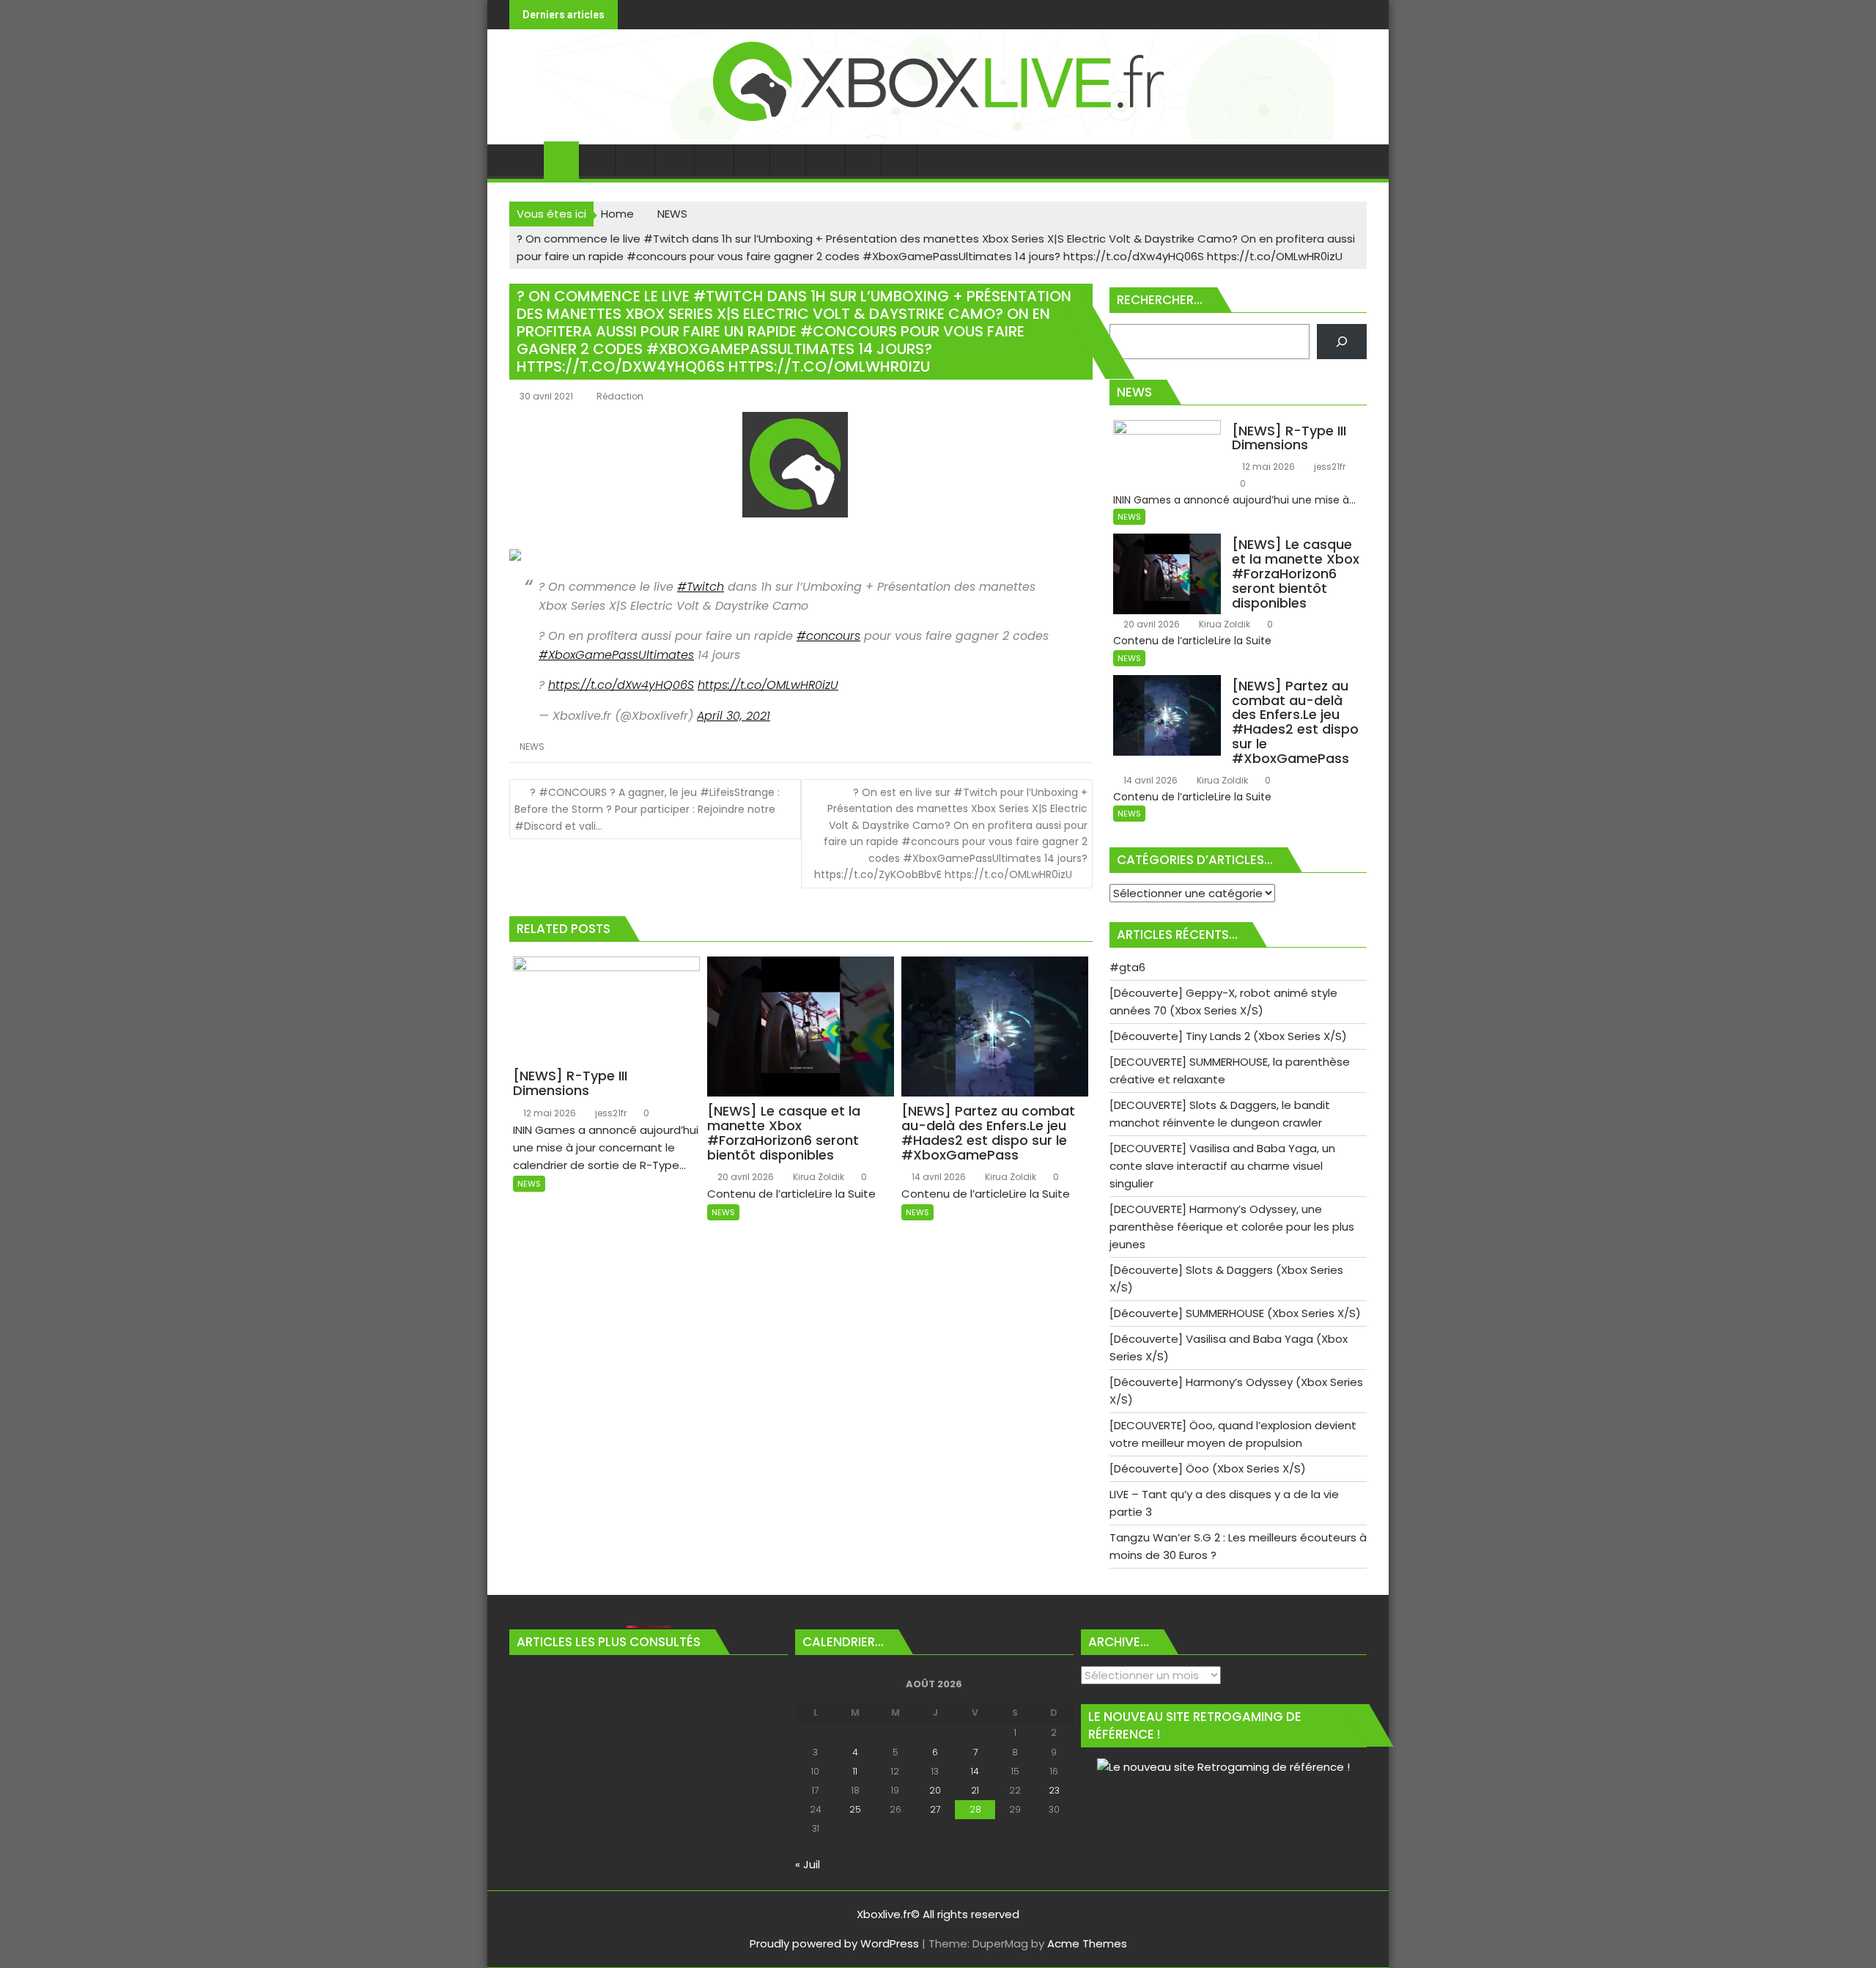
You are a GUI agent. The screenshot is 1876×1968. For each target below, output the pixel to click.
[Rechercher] (1342, 342)
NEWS (532, 747)
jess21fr (610, 1113)
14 (975, 1771)
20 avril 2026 (745, 1177)
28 (975, 1809)
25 (855, 1809)
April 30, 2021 (734, 716)
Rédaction (620, 396)
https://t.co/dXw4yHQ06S (621, 685)
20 (935, 1790)
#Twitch (701, 587)
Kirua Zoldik (817, 1177)
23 (1054, 1790)
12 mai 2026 (549, 1113)
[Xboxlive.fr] (938, 135)
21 (975, 1790)
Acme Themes (1087, 1943)
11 (855, 1771)
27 (935, 1809)
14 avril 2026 (938, 1177)
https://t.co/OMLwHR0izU (768, 685)
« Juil (808, 1864)
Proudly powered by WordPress (834, 1943)
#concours (828, 636)
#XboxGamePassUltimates (616, 655)
